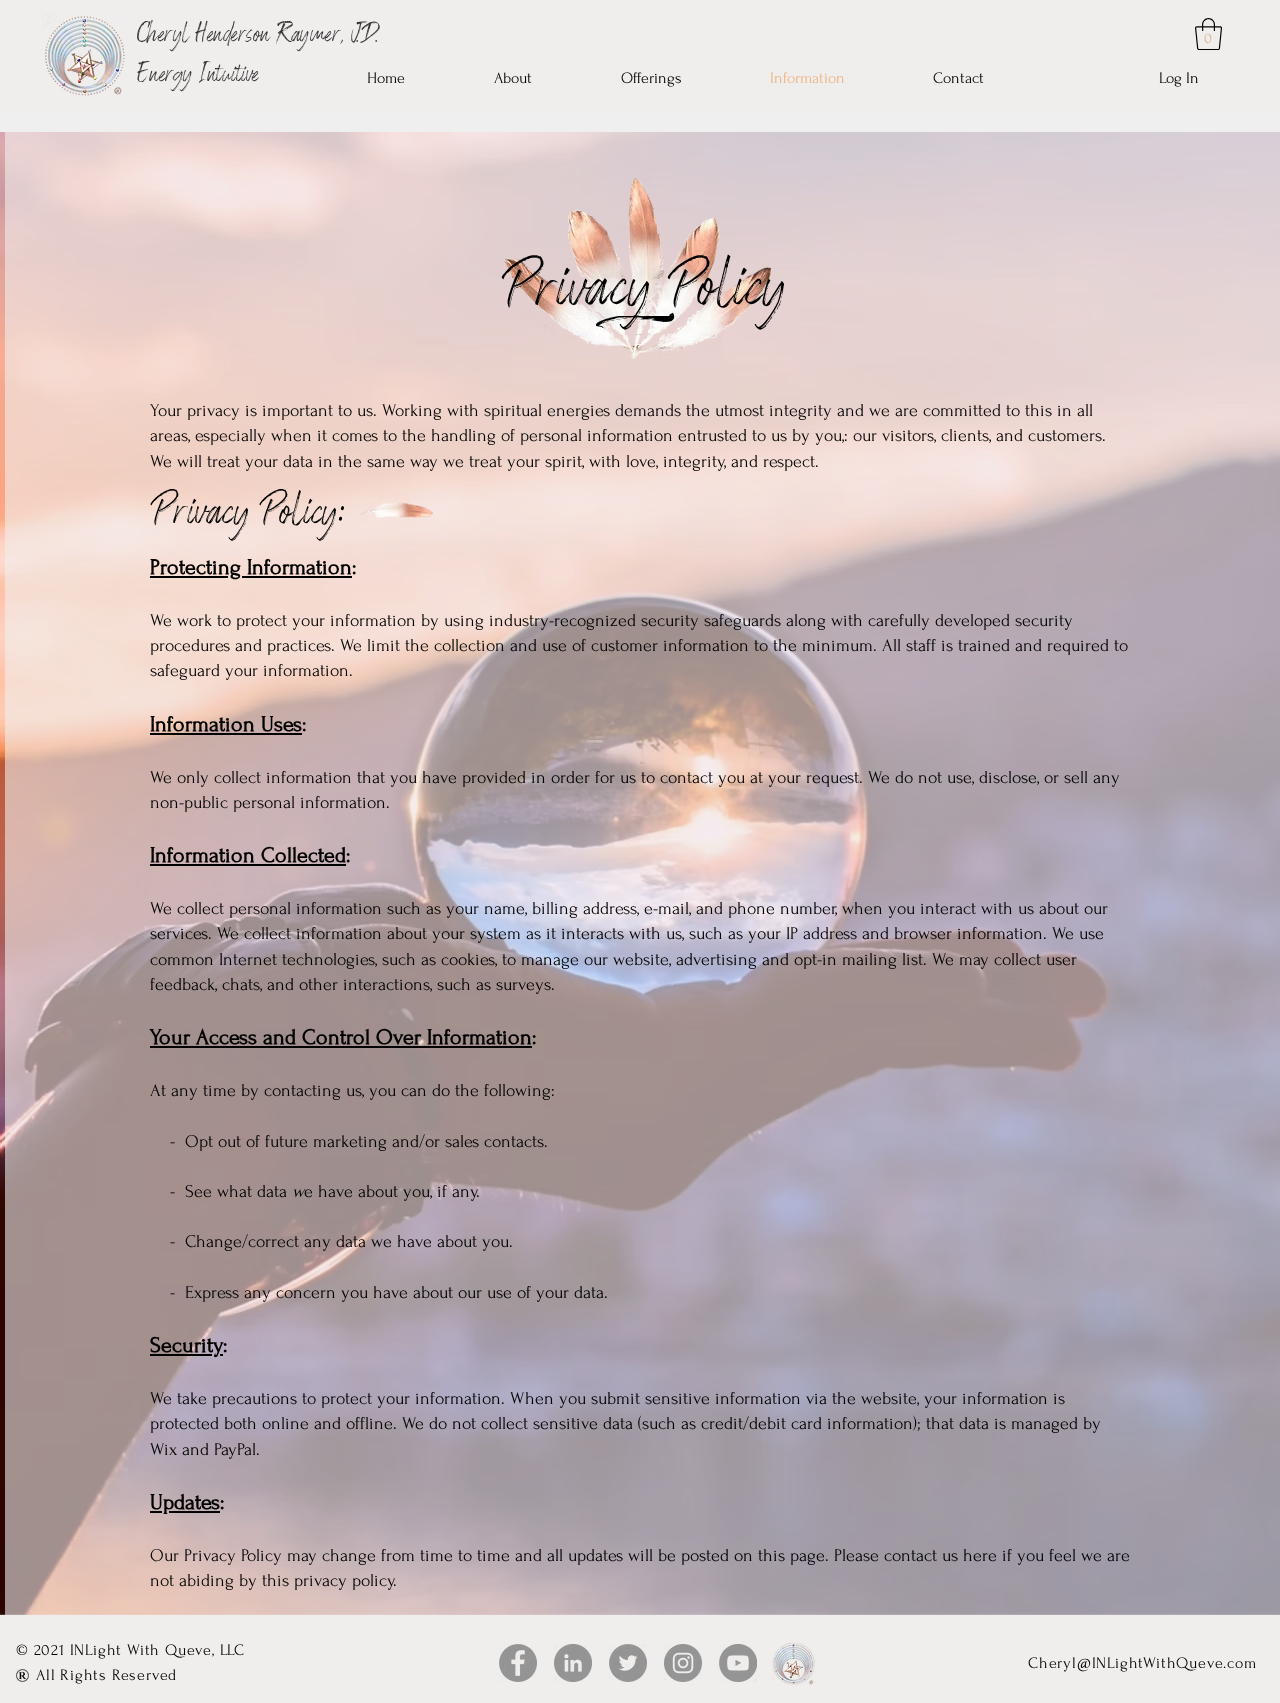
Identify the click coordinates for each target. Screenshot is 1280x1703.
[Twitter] (628, 1663)
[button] (1208, 34)
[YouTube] (518, 1663)
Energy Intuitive (198, 76)
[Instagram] (683, 1663)
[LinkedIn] (573, 1663)
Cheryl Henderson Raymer (238, 36)
